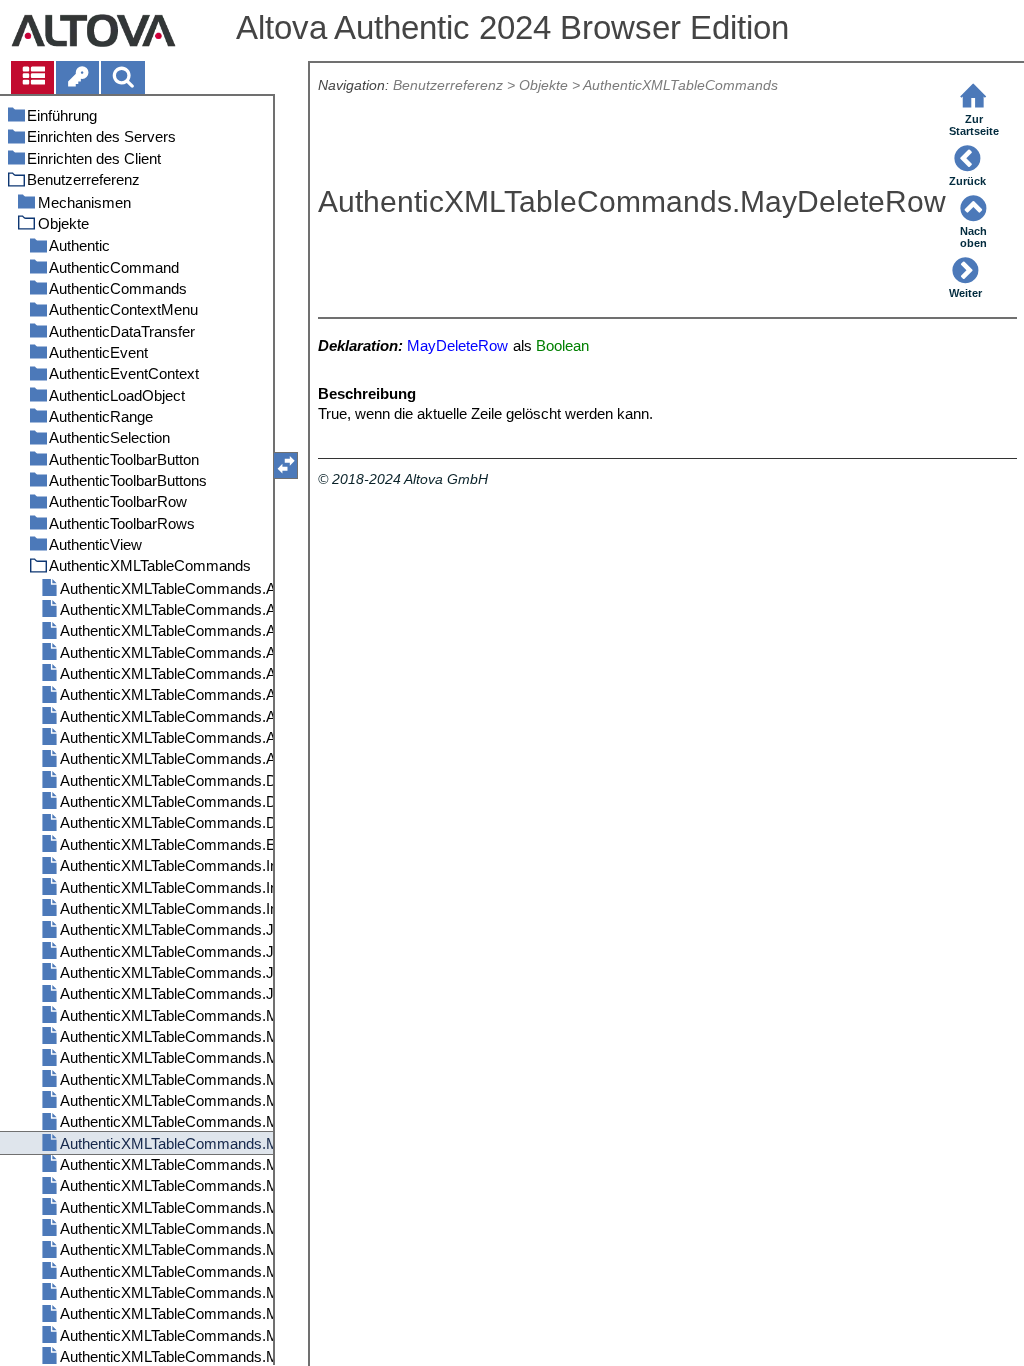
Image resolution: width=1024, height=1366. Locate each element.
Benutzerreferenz (448, 85)
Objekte (543, 85)
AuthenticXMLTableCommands (680, 85)
